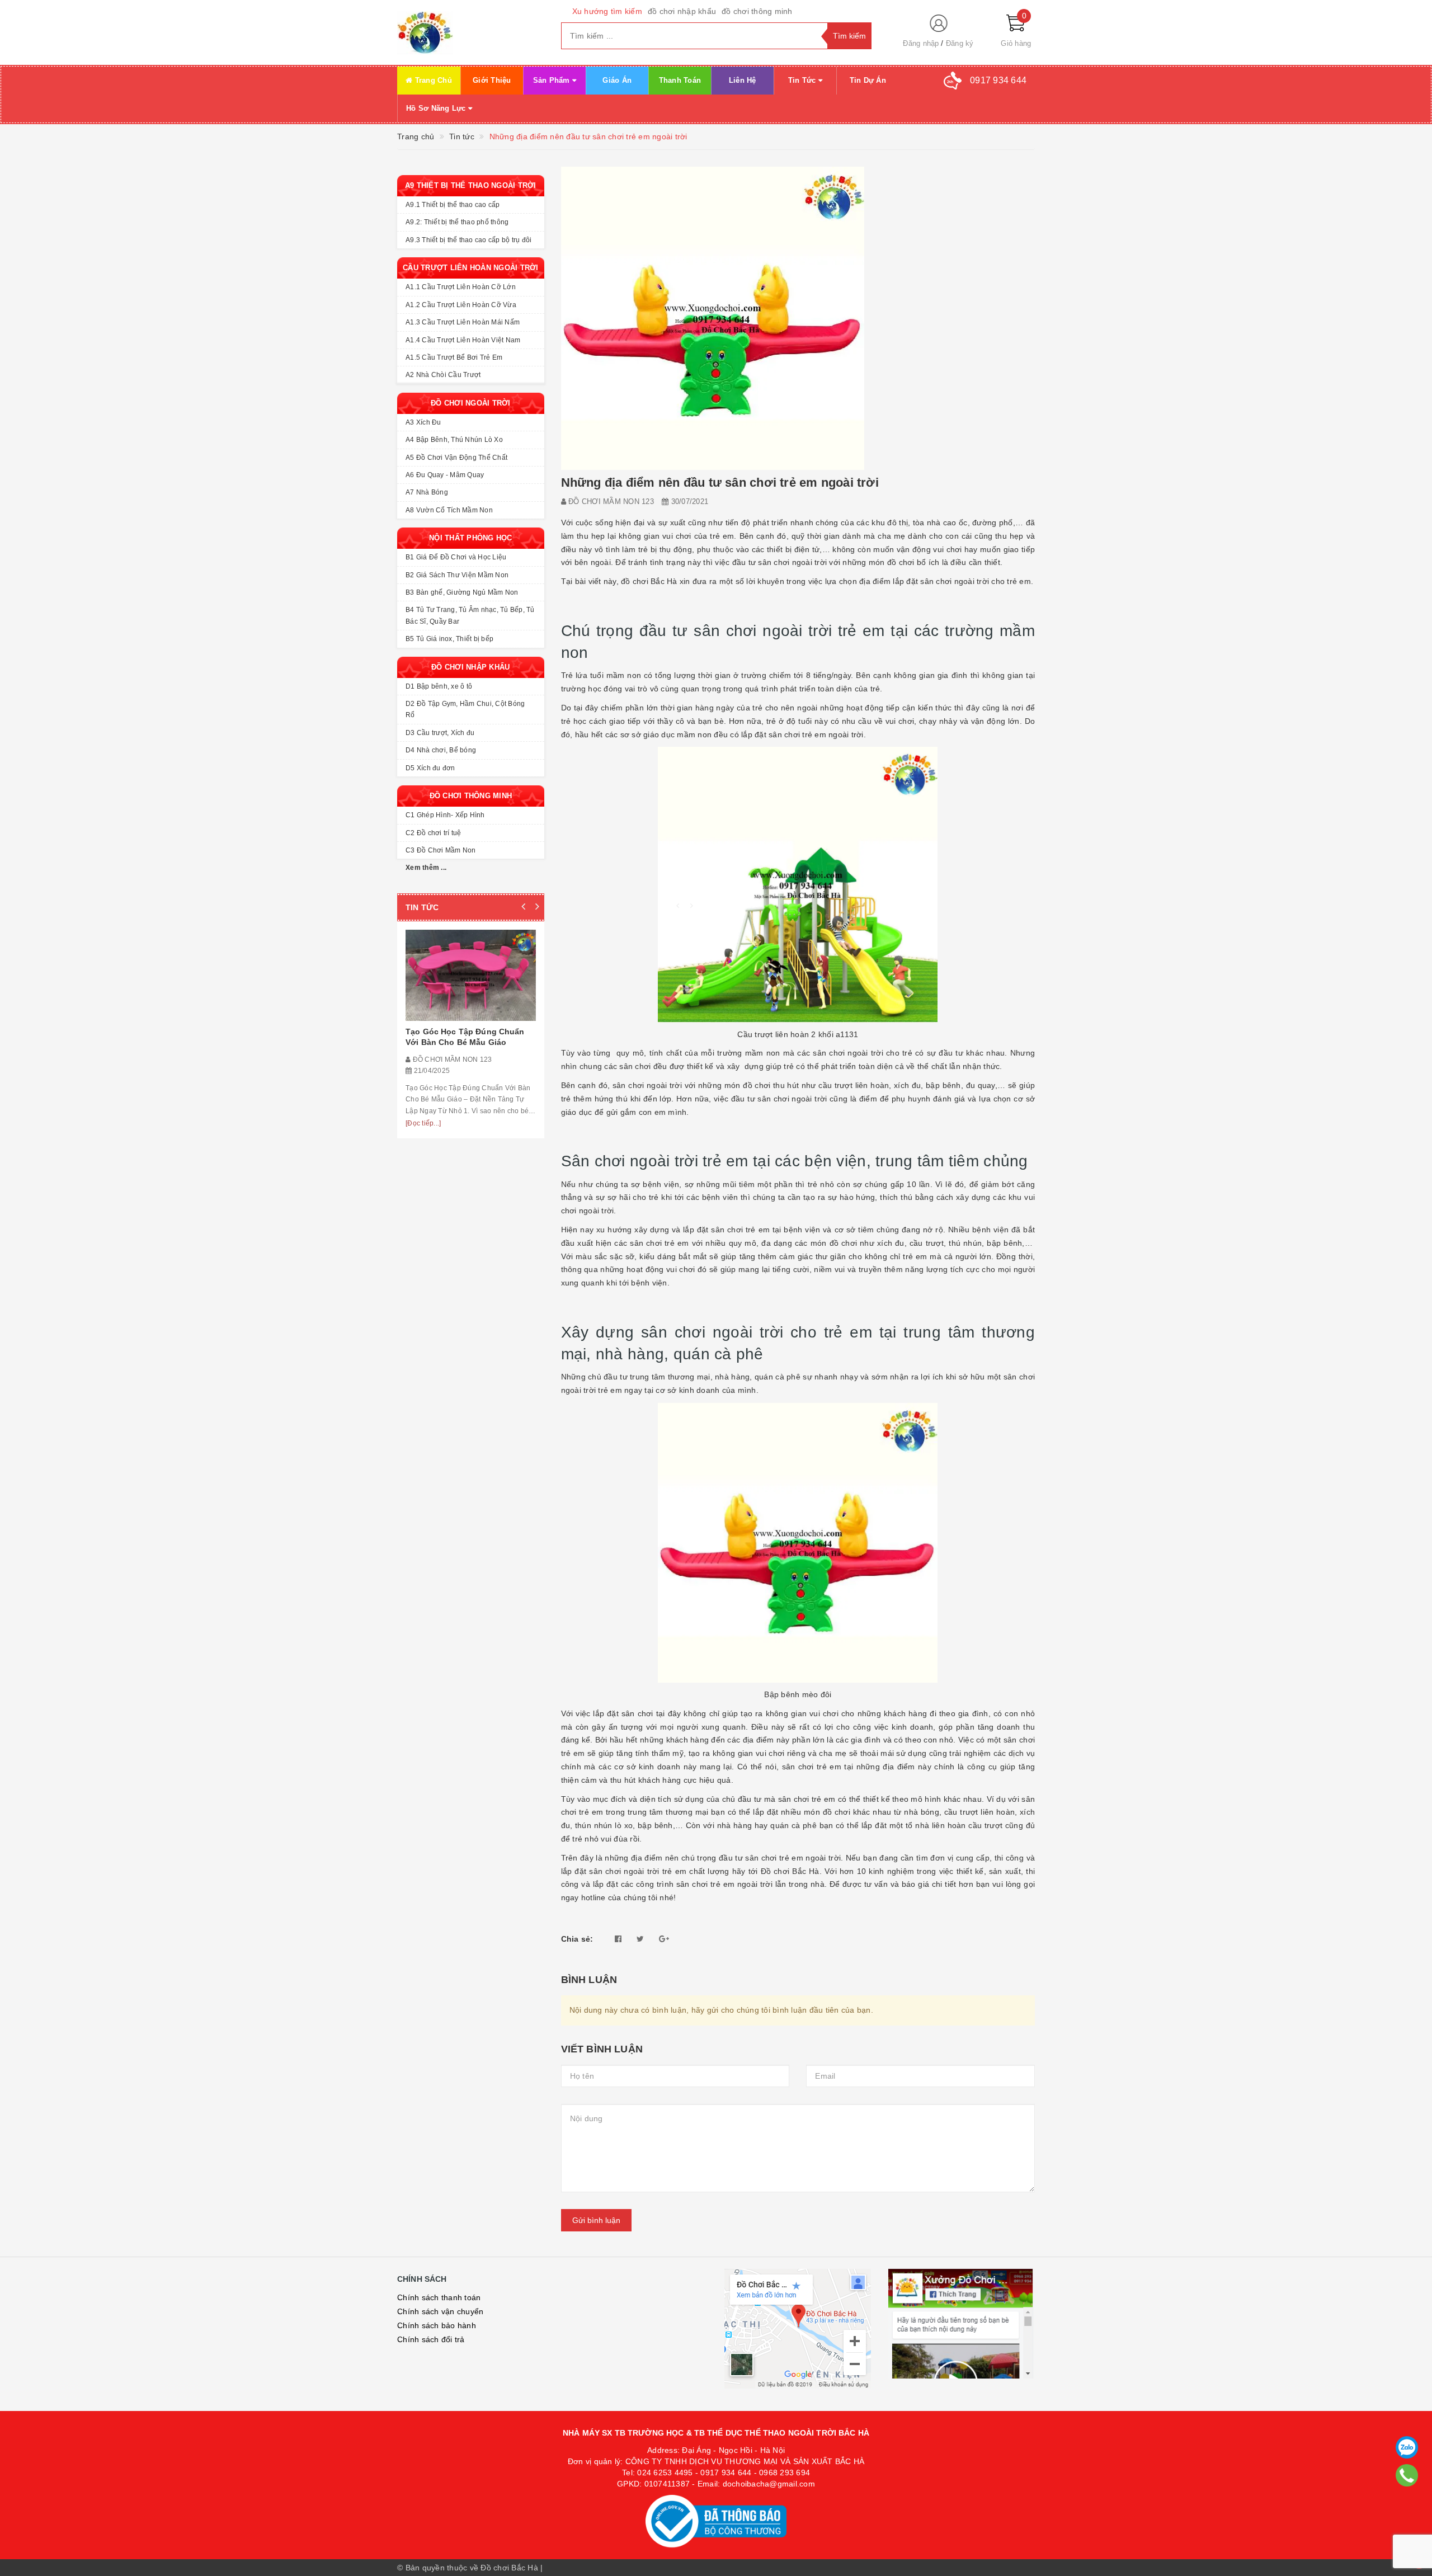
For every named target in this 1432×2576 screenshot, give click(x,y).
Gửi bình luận (596, 2220)
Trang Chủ (432, 80)
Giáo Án (617, 80)
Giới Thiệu (492, 80)
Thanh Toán (680, 80)
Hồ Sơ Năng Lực (437, 108)
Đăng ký (960, 43)
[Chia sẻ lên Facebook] (618, 1939)
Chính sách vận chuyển (440, 2311)
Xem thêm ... (426, 868)
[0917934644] (1407, 2475)
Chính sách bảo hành (437, 2325)
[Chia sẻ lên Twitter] (640, 1939)
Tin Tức (803, 80)
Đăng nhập (921, 43)
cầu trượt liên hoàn (854, 1085)
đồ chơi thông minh (757, 11)
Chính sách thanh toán (439, 2297)
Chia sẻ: (577, 1939)
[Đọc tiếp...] (423, 1123)
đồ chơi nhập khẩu (682, 11)
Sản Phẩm (553, 80)
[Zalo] (1407, 2447)
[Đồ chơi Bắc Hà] (471, 32)
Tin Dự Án (868, 80)
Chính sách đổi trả (431, 2339)
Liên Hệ (743, 80)
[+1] (664, 1939)
